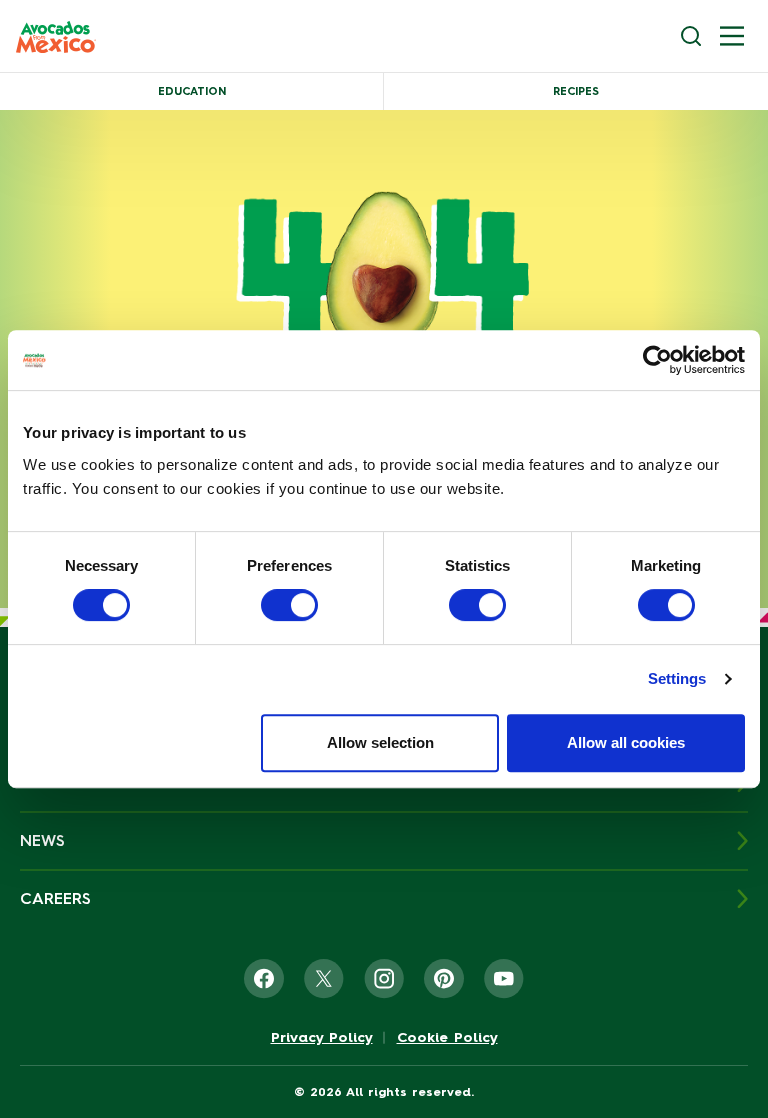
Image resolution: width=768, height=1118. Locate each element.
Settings (677, 678)
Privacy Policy (322, 1038)
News (42, 840)
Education (192, 91)
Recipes (576, 91)
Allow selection (380, 742)
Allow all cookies (626, 742)
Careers (55, 898)
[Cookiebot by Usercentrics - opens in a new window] (657, 360)
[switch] (289, 605)
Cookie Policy (447, 1038)
